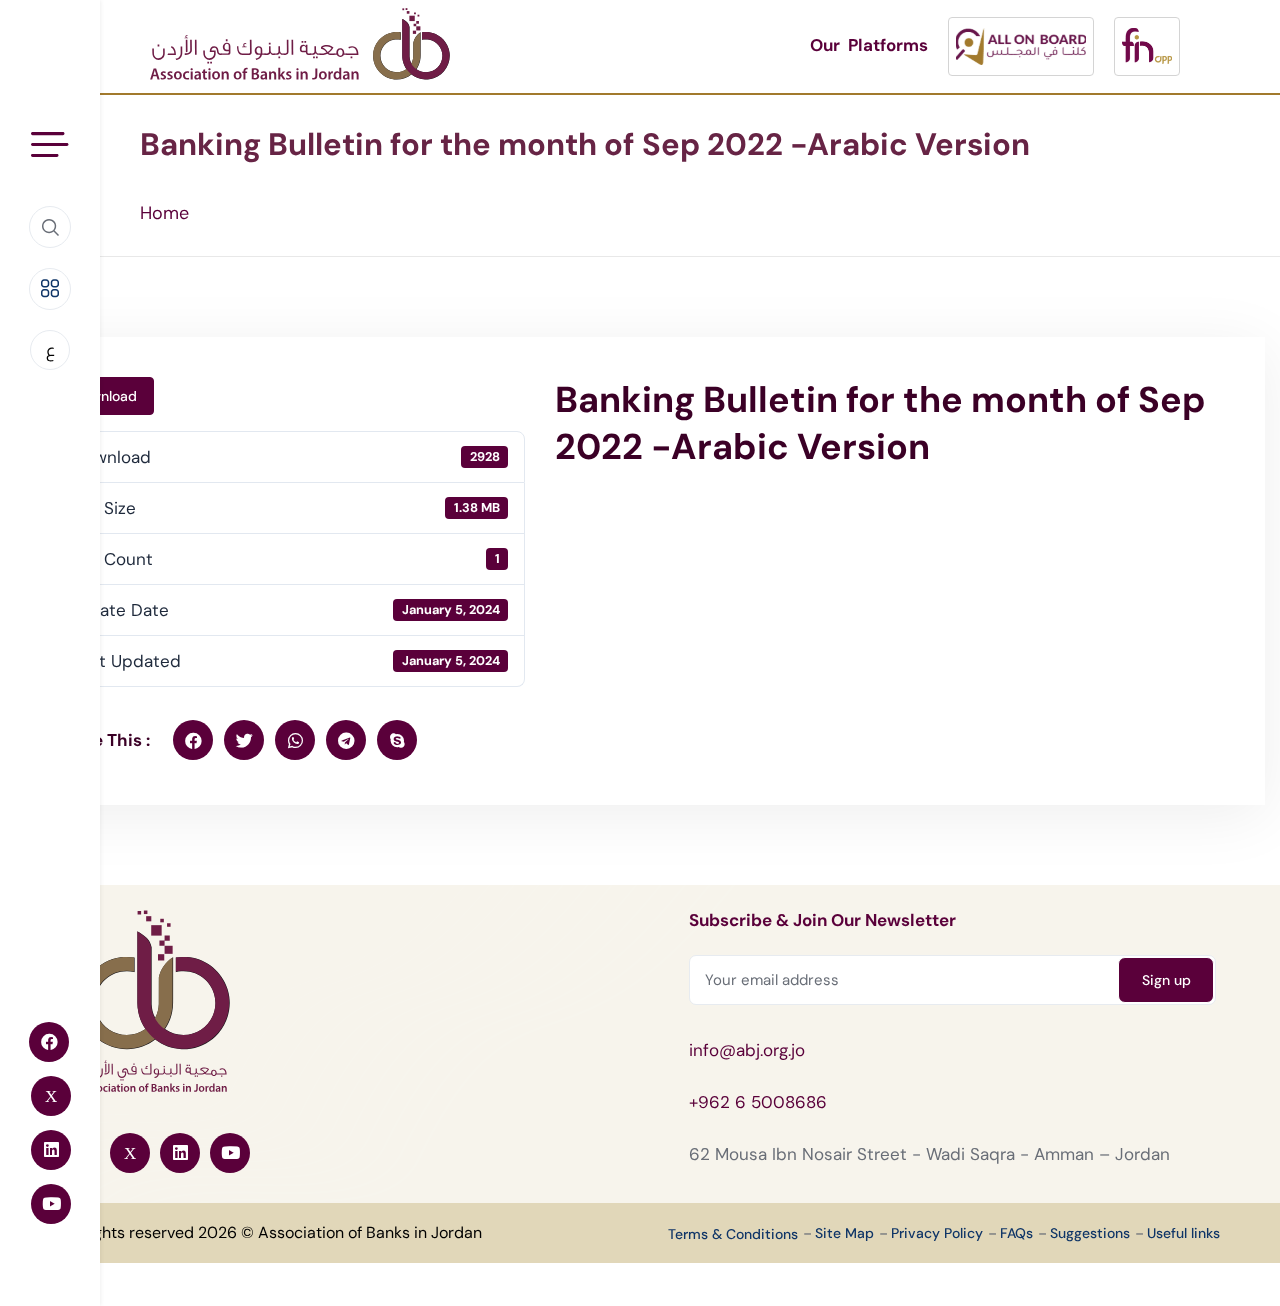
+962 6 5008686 (758, 1102)
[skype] (397, 740)
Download (104, 396)
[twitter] (244, 740)
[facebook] (193, 740)
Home (164, 213)
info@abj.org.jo (747, 1050)
